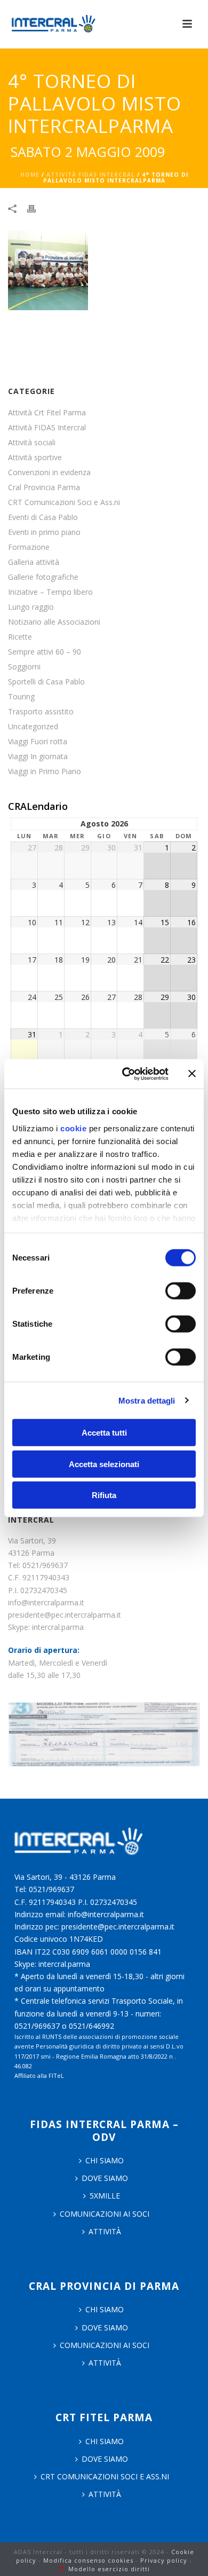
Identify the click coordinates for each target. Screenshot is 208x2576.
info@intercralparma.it (46, 1602)
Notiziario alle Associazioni (54, 622)
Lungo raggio (31, 607)
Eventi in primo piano (44, 532)
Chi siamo (105, 2309)
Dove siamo (105, 2178)
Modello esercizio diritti (109, 2569)
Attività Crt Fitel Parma (47, 413)
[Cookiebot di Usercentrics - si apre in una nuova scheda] (126, 1074)
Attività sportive (35, 458)
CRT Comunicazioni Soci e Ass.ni (64, 502)
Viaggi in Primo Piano (45, 771)
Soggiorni (24, 667)
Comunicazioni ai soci (105, 2214)
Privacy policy (164, 2560)
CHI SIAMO (105, 2160)
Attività (105, 2231)
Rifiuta (104, 1495)
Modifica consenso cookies (88, 2560)
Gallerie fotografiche (43, 577)
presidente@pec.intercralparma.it (65, 1615)
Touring (21, 697)
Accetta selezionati (104, 1464)
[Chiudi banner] (192, 1074)
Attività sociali (32, 443)
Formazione (29, 547)
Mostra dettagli (147, 1400)
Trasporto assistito (41, 712)
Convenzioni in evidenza (49, 472)
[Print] (37, 208)
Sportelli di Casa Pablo (46, 682)
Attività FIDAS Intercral (91, 175)
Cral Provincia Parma (44, 487)
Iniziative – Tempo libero (50, 592)
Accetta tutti (104, 1433)
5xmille (105, 2196)
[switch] (181, 1291)
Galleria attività (34, 562)
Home (30, 175)
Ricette (20, 637)
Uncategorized (33, 727)
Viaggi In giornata (38, 757)
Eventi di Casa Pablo (43, 517)
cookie (73, 1128)
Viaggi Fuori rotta (38, 742)
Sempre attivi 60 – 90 (45, 652)
